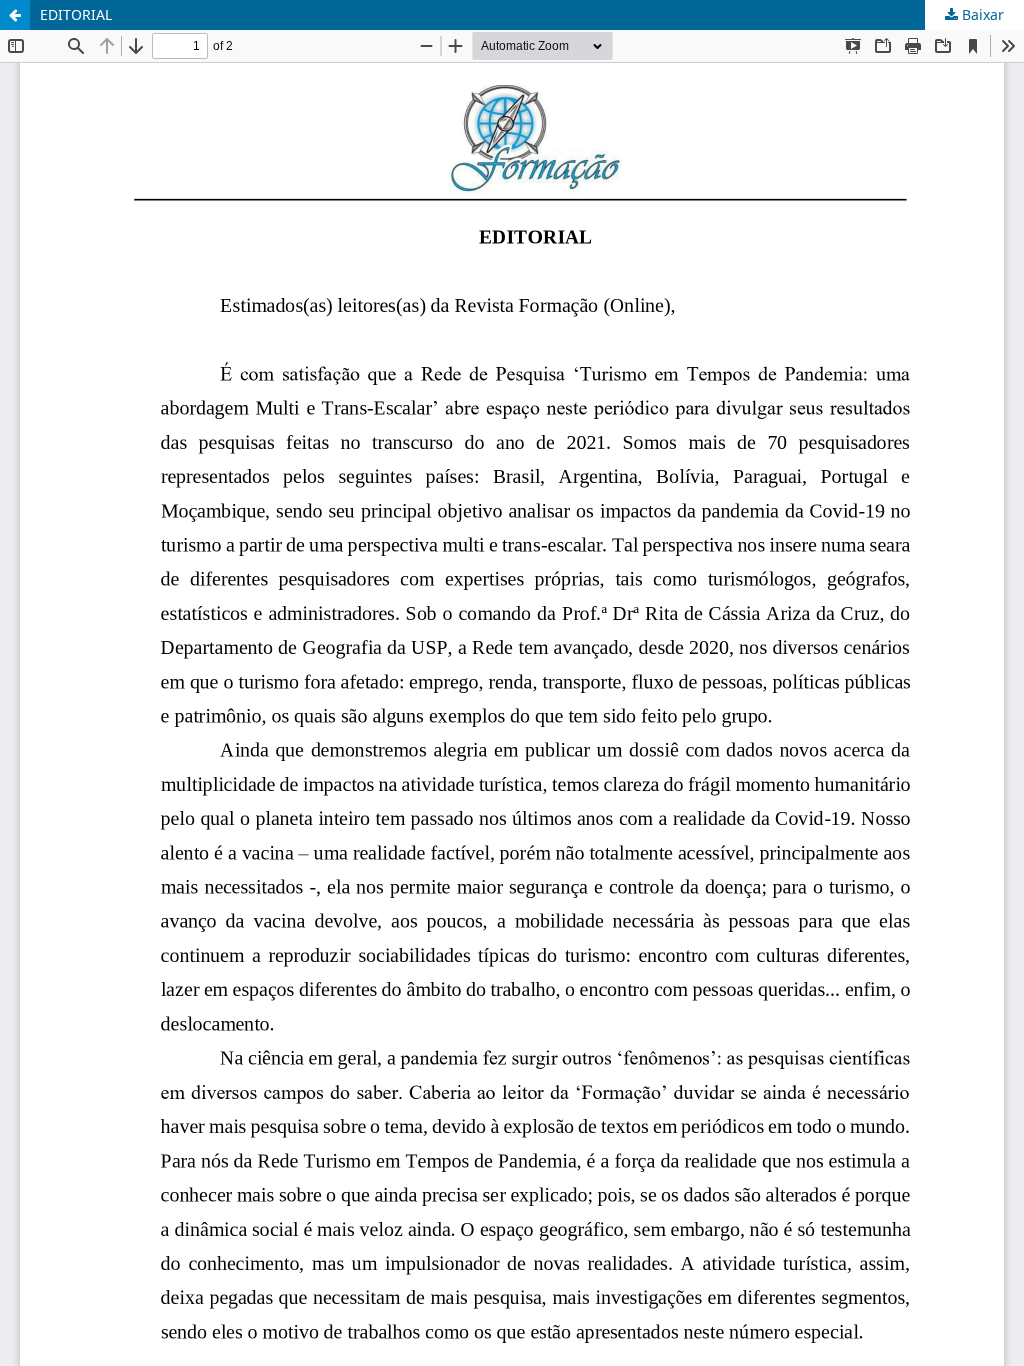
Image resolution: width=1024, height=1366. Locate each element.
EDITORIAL (76, 14)
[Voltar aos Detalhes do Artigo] (15, 15)
